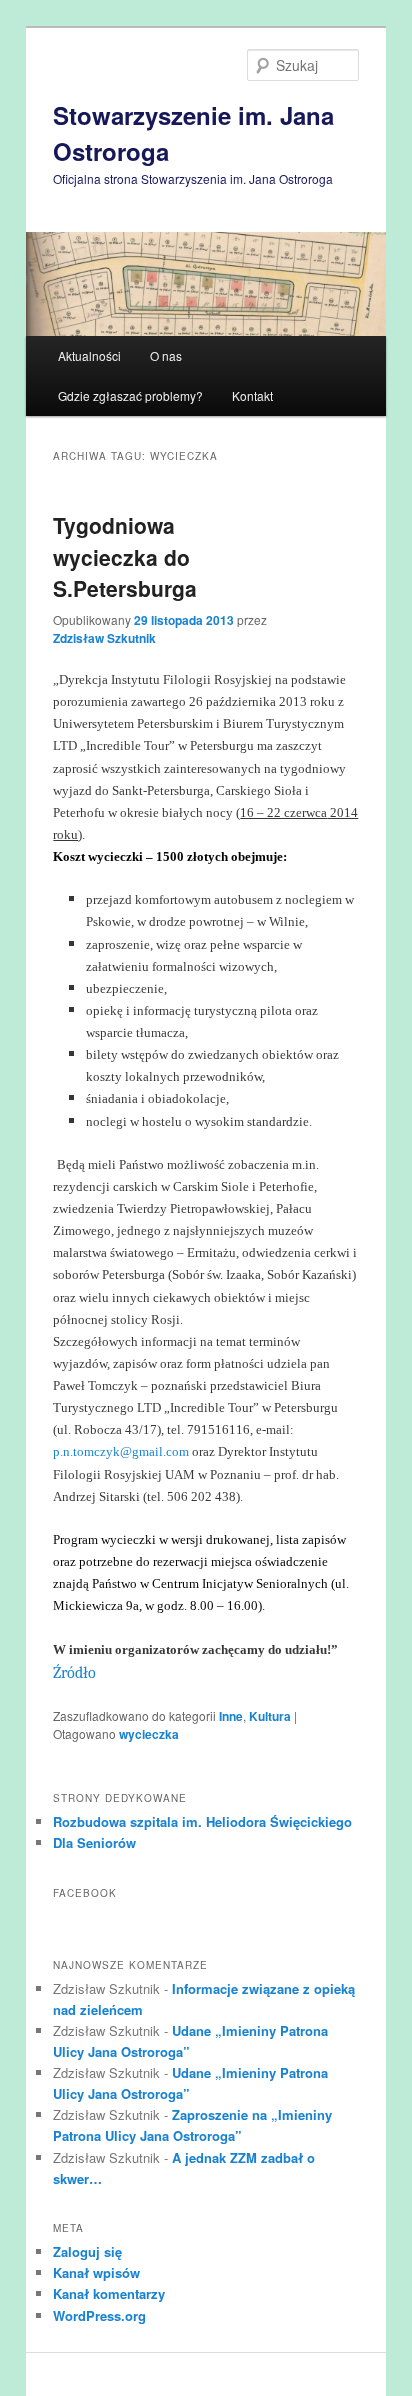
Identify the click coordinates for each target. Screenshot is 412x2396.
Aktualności (89, 355)
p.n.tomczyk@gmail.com (121, 1451)
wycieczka (149, 1734)
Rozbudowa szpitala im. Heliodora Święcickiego (202, 1821)
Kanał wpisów (96, 2272)
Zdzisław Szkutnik (104, 638)
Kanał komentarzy (109, 2293)
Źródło (74, 1673)
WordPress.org (99, 2315)
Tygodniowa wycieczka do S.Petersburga (125, 556)
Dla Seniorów (94, 1842)
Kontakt (252, 395)
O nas (166, 355)
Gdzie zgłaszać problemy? (130, 395)
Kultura (270, 1716)
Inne (231, 1716)
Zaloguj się (87, 2251)
